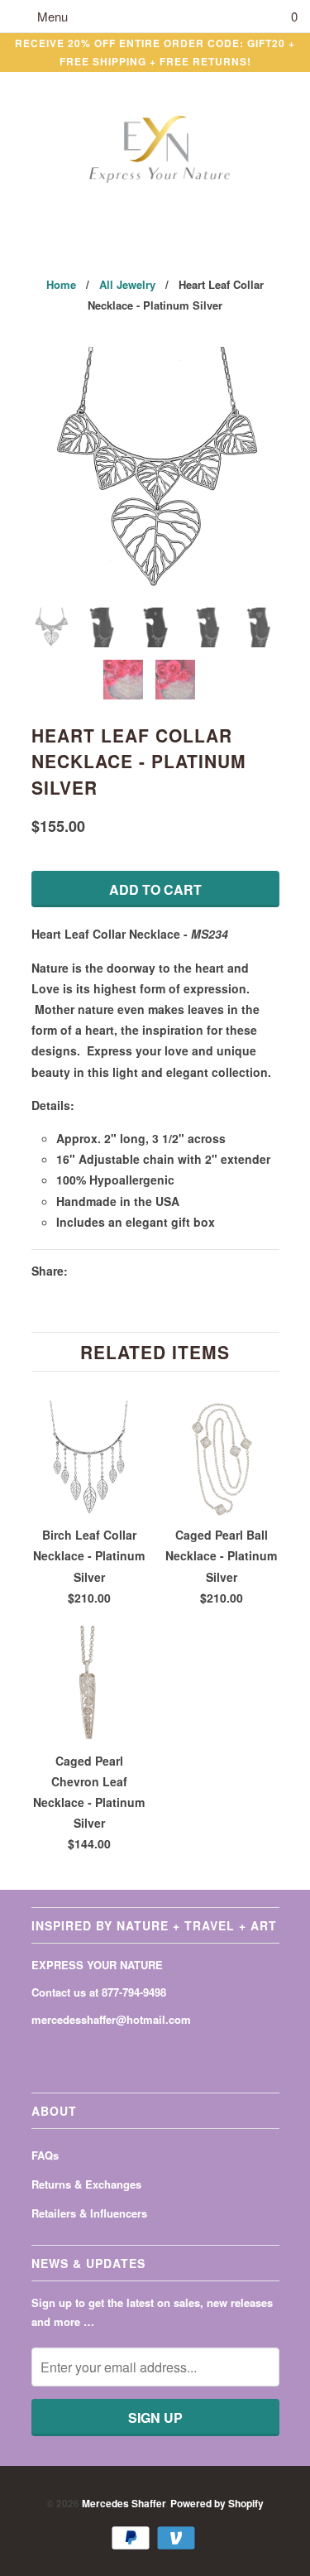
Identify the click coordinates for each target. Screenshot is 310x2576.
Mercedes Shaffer (124, 2503)
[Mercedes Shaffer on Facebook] (41, 2052)
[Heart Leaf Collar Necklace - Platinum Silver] (155, 471)
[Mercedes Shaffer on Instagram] (99, 2052)
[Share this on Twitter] (84, 1271)
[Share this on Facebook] (113, 1271)
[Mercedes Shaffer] (155, 150)
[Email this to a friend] (203, 1271)
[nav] (40, 17)
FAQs (45, 2155)
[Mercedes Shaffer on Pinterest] (69, 2052)
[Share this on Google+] (173, 1271)
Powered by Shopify (217, 2503)
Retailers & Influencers (89, 2213)
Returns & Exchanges (86, 2184)
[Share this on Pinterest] (143, 1271)
